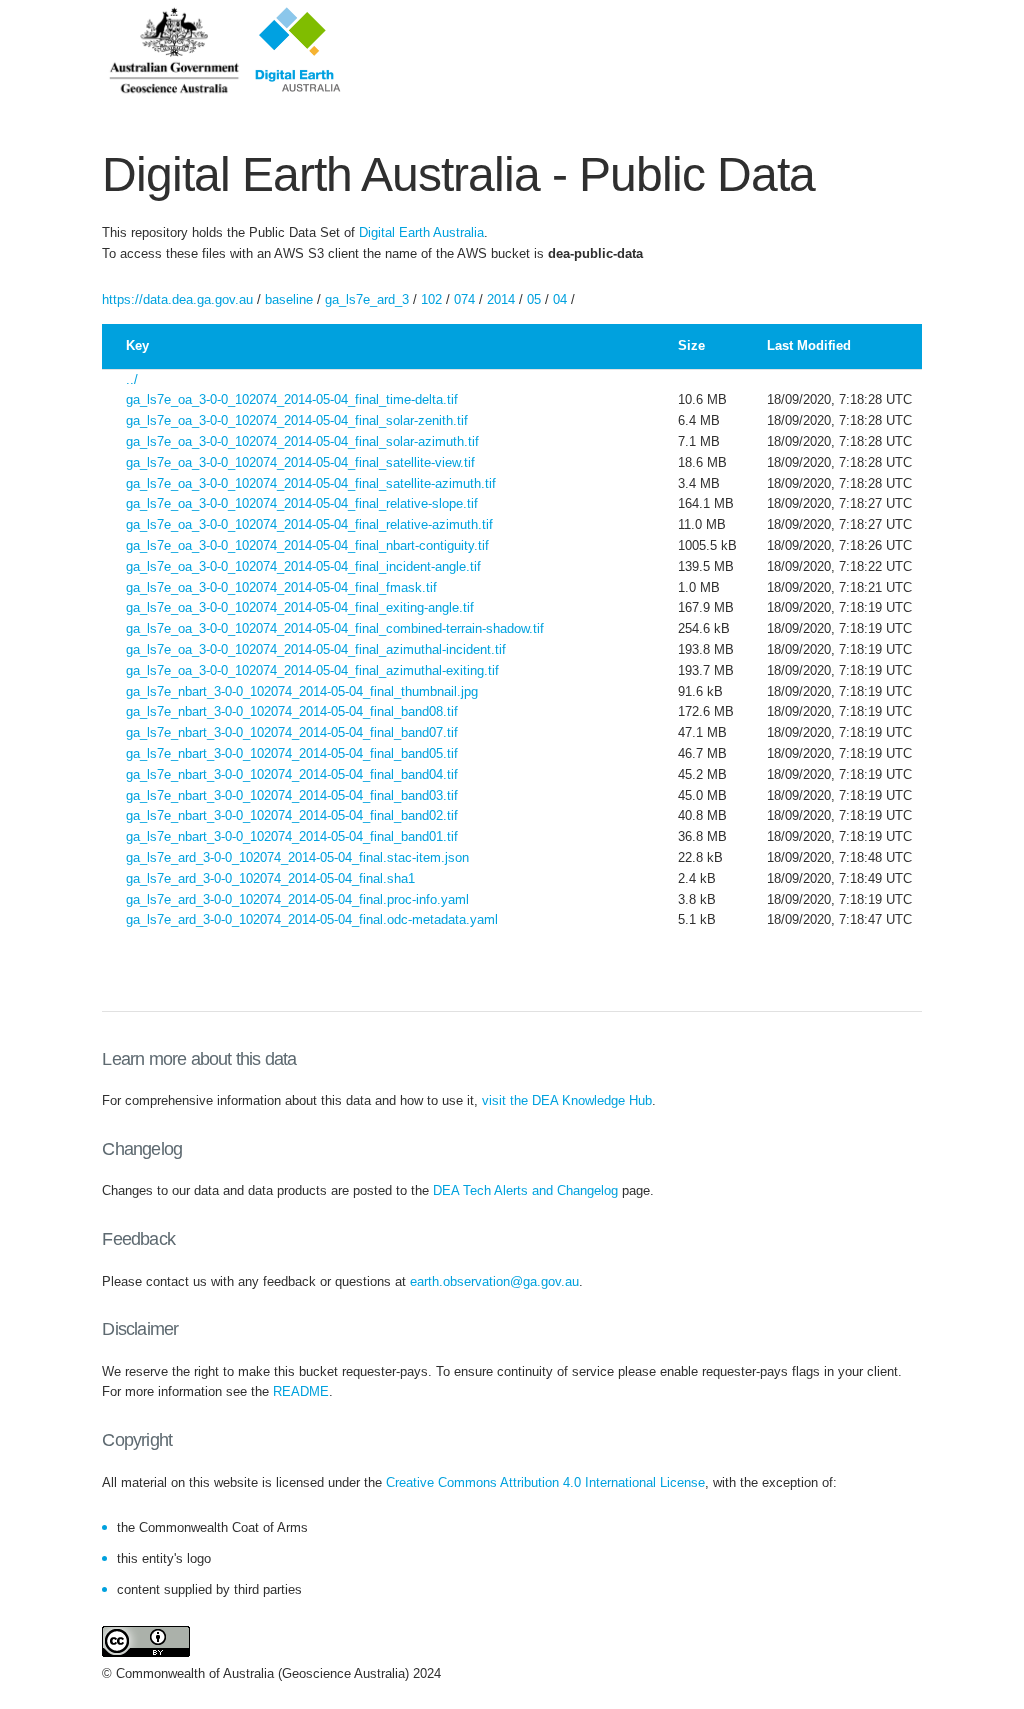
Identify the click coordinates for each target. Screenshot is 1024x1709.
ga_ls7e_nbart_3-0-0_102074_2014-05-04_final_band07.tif (292, 732)
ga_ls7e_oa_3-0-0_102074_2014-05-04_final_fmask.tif (281, 587)
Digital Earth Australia (421, 232)
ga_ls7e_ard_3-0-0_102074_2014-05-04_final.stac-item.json (297, 857)
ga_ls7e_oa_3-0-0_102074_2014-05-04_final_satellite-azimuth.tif (311, 483)
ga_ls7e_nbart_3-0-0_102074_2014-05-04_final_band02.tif (292, 815)
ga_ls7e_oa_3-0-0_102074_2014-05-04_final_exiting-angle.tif (300, 607)
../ (132, 379)
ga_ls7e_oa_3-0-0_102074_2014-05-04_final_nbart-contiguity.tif (307, 545)
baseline (289, 299)
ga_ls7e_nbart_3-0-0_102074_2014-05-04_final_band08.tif (292, 711)
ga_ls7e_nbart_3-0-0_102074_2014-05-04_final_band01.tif (292, 836)
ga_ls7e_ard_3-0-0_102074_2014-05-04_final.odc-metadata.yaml (312, 919)
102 (431, 299)
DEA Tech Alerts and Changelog (525, 1190)
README (301, 1391)
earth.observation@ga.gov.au (494, 1281)
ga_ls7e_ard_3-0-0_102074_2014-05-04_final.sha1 (270, 878)
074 (464, 299)
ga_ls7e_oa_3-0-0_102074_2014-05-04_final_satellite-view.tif (300, 462)
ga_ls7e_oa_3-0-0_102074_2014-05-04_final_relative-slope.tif (302, 503)
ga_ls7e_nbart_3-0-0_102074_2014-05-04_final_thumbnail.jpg (302, 691)
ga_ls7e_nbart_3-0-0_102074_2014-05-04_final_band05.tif (292, 753)
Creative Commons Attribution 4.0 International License (545, 1482)
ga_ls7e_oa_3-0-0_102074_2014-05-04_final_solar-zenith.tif (297, 420)
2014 (501, 299)
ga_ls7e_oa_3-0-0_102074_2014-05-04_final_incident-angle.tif (303, 566)
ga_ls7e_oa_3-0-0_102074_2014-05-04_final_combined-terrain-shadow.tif (335, 628)
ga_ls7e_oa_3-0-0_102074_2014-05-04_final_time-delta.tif (292, 399)
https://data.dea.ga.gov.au (177, 299)
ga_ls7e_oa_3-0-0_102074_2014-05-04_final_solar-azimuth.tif (302, 441)
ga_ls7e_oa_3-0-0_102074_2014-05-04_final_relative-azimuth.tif (309, 524)
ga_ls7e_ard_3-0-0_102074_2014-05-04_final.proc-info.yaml (297, 899)
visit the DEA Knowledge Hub (567, 1100)
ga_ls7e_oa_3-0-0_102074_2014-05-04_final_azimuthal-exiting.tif (312, 670)
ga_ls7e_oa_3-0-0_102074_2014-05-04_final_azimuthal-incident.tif (316, 649)
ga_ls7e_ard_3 (367, 299)
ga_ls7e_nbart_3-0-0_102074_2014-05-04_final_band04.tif (292, 774)
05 (534, 299)
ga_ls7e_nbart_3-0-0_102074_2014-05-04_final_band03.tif (292, 795)
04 (560, 299)
